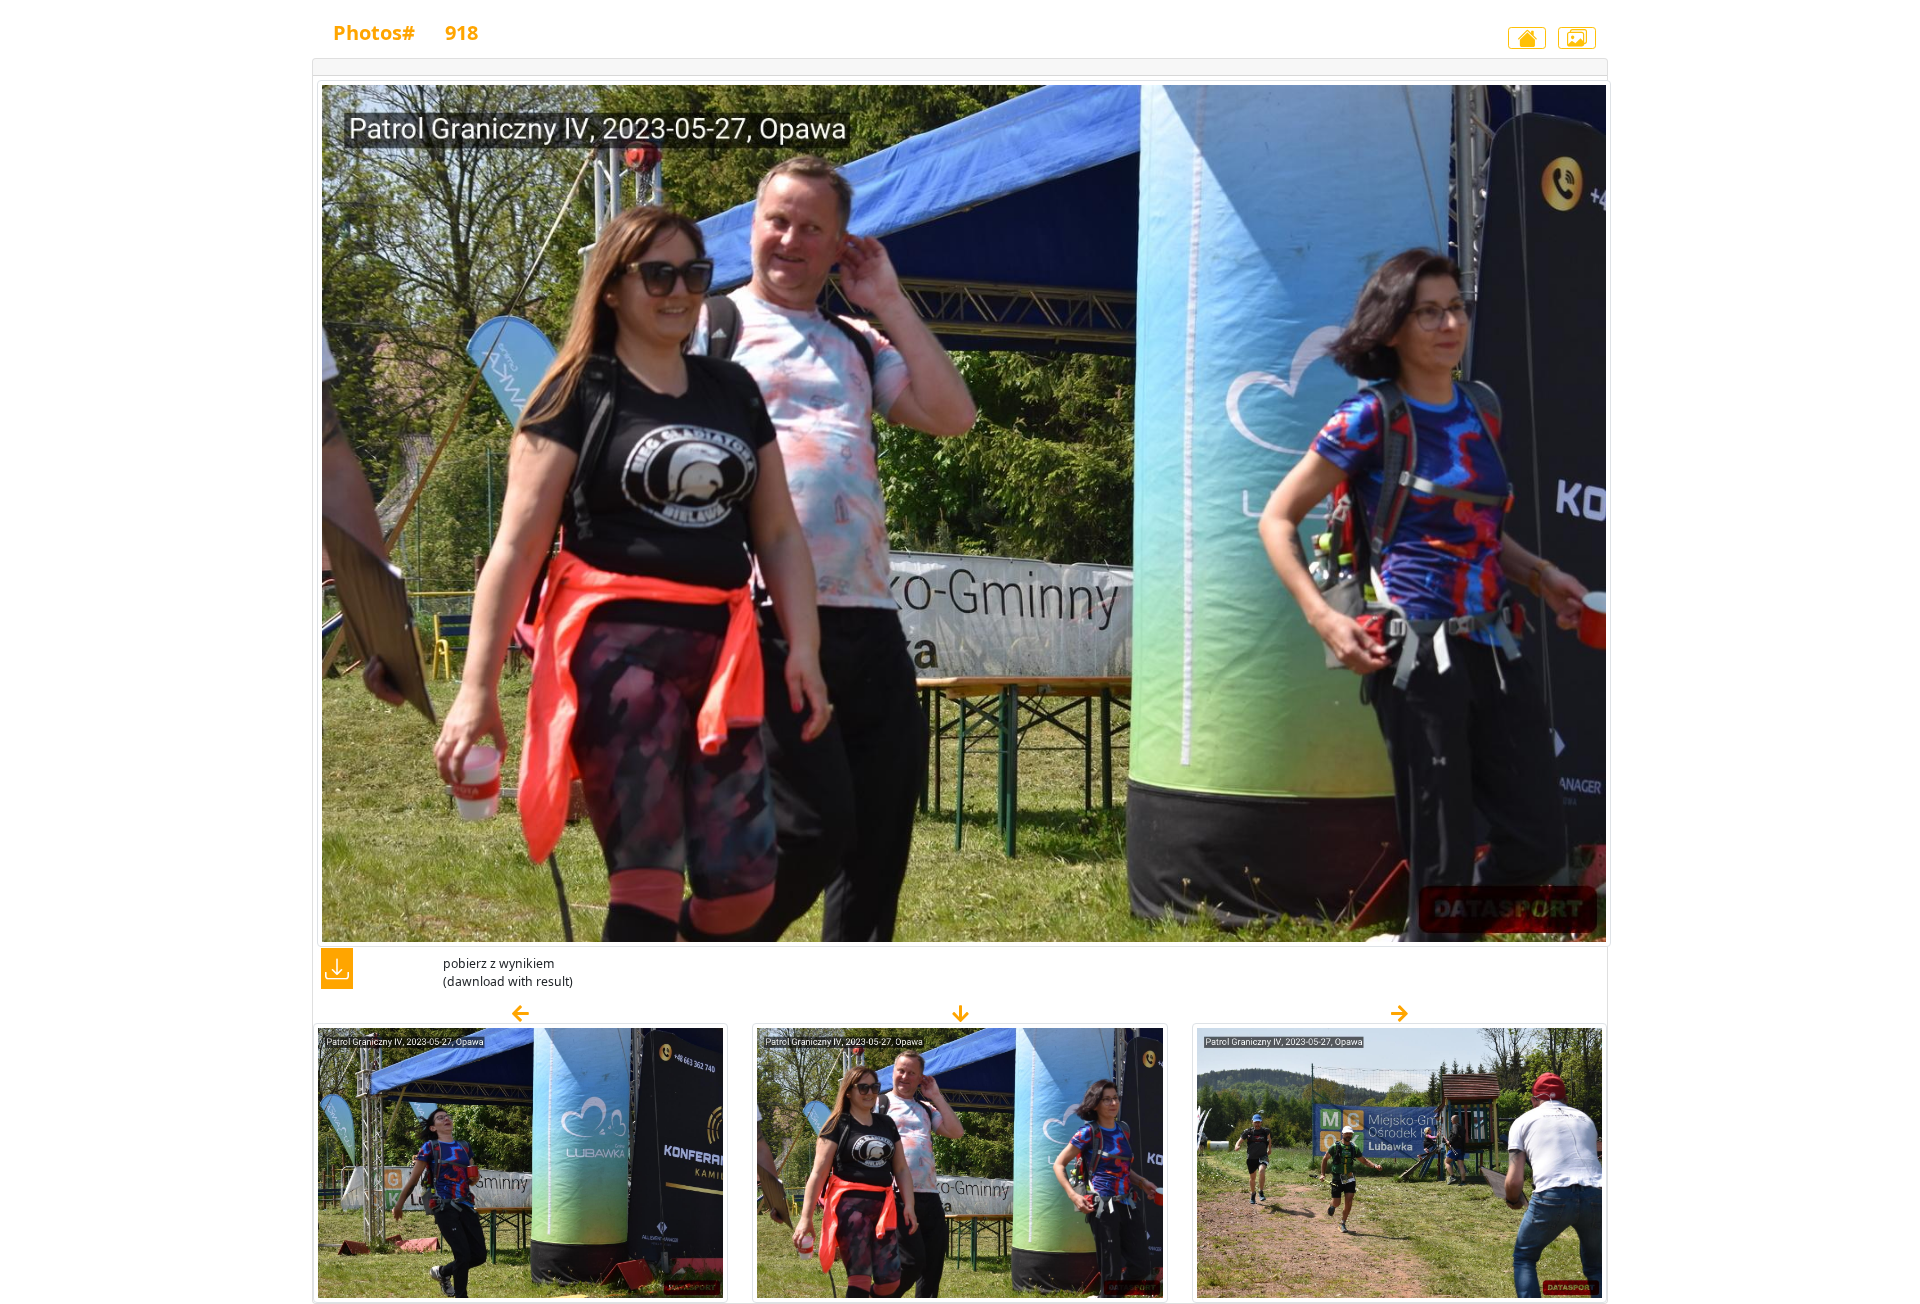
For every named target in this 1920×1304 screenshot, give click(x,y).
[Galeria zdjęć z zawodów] (1577, 38)
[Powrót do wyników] (1527, 38)
